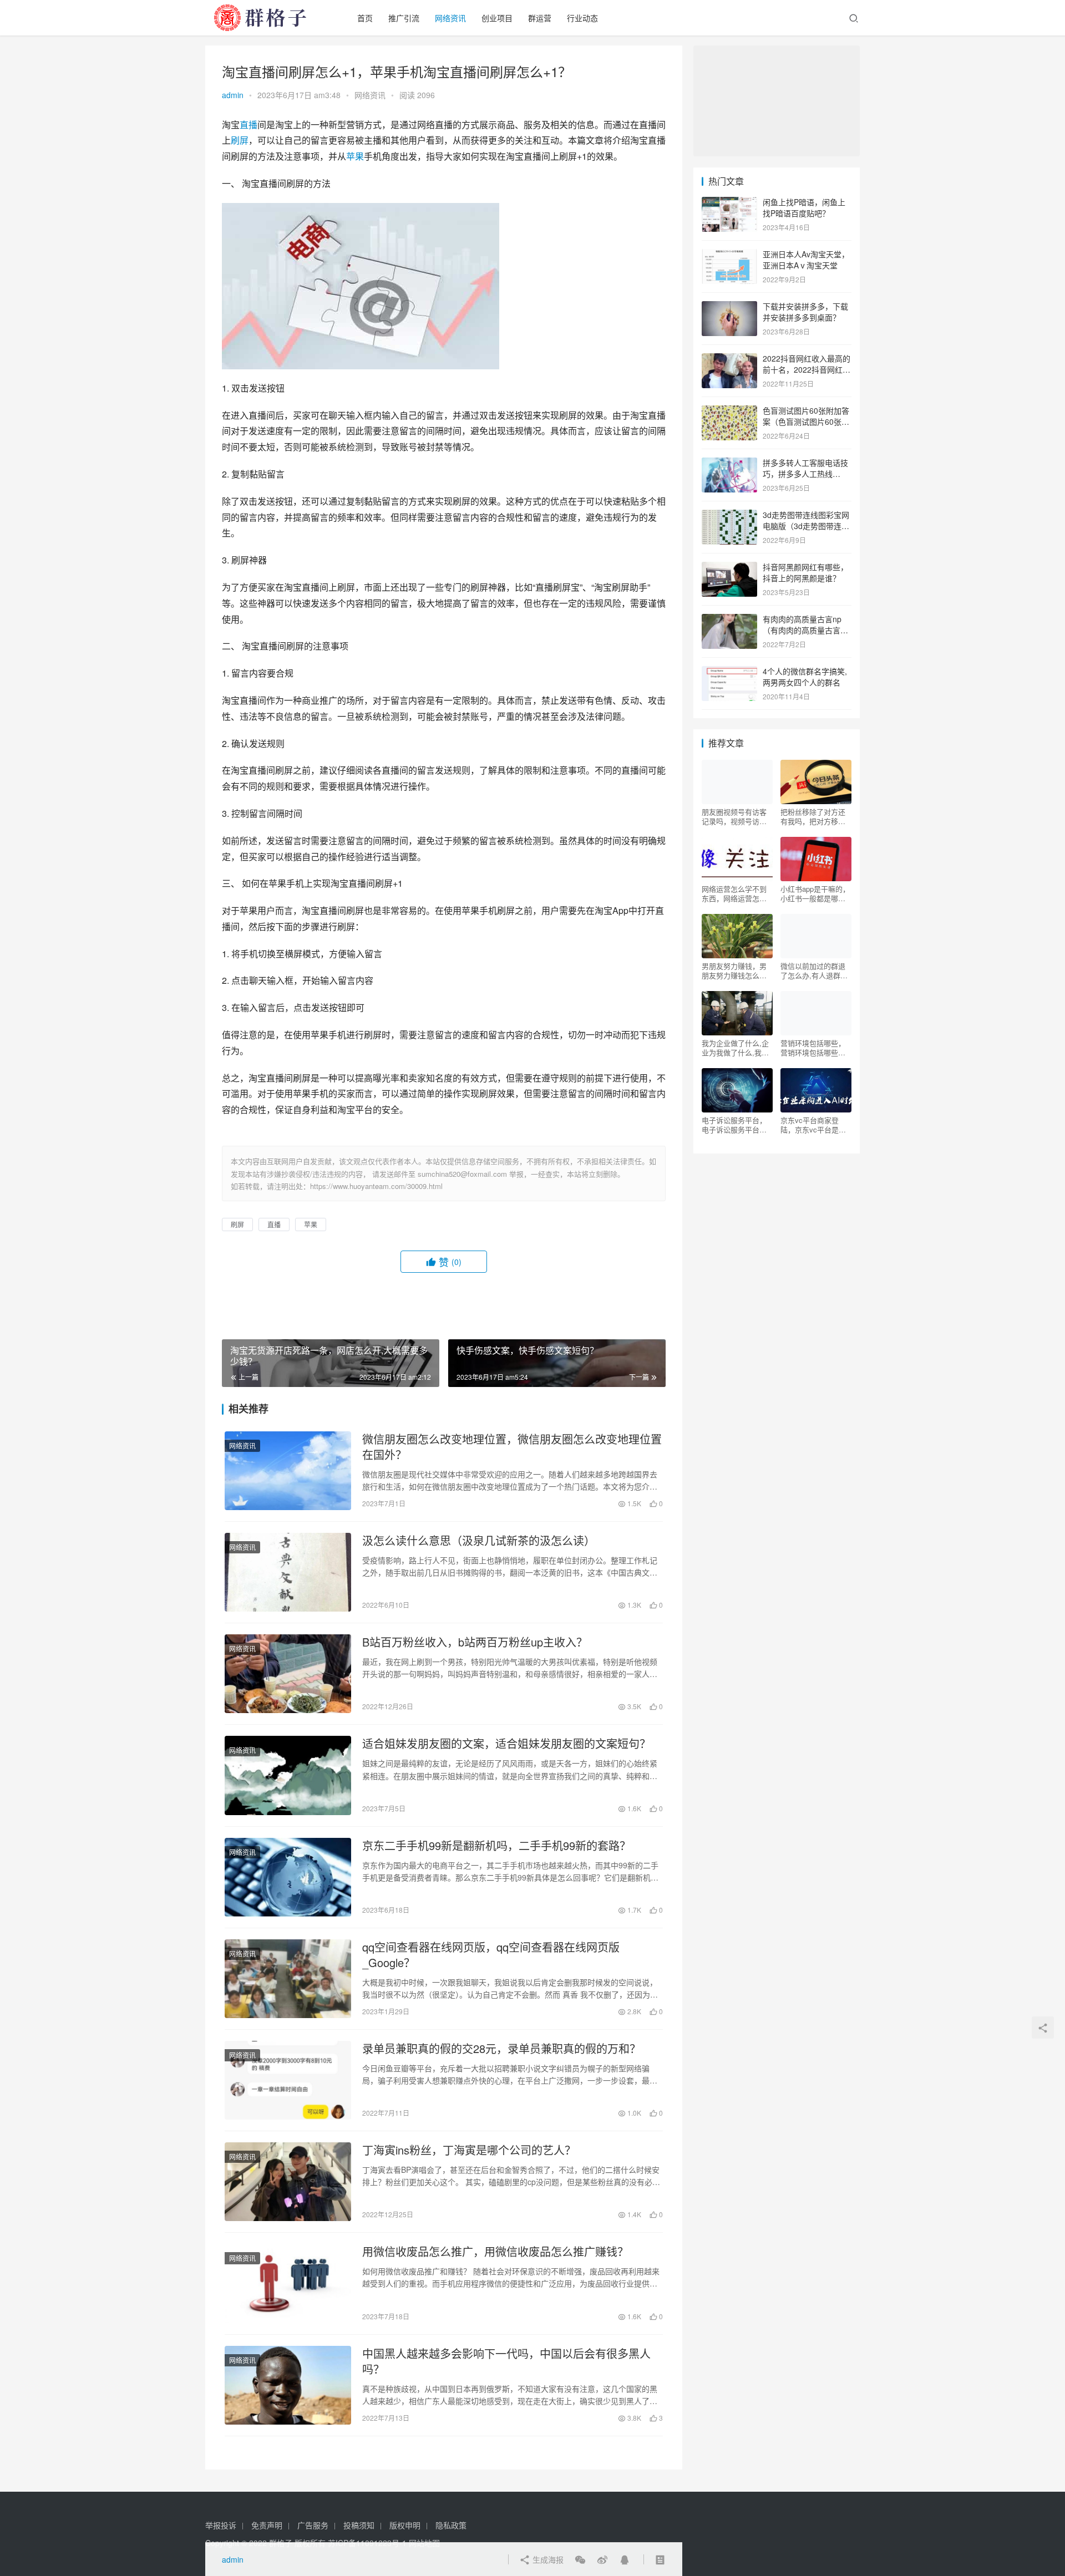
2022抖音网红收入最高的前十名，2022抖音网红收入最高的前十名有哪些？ (807, 369)
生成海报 (547, 2559)
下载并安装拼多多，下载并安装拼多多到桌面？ (805, 312)
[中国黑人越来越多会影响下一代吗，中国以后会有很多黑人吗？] (288, 2385)
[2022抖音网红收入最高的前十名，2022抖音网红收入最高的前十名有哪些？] (729, 359)
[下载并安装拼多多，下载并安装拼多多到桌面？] (729, 307)
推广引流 (404, 18)
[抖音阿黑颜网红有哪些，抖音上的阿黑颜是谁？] (729, 568)
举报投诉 (221, 2525)
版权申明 (405, 2525)
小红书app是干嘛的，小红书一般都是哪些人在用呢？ (815, 893)
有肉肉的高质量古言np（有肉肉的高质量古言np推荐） (806, 630)
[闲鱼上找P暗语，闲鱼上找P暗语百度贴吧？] (729, 203)
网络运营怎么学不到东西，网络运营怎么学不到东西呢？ (734, 893)
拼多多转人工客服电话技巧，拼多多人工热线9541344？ (805, 473)
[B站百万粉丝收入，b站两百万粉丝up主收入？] (288, 1674)
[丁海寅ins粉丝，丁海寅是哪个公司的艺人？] (288, 2182)
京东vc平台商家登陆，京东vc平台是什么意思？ (813, 1125)
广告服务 (313, 2525)
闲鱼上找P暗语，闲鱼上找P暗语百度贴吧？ (804, 207)
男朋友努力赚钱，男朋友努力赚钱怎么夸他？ (734, 971)
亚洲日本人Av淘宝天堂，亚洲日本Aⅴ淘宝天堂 (806, 260)
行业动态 (582, 18)
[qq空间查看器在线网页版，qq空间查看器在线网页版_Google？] (288, 1979)
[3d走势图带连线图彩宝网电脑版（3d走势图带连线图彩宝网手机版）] (729, 516)
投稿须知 (359, 2525)
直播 (248, 125)
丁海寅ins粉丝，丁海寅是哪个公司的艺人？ (469, 2150)
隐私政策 (451, 2525)
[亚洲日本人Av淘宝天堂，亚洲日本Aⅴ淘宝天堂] (729, 255)
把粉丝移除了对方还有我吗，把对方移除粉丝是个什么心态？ (813, 816)
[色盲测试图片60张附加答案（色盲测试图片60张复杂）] (729, 411)
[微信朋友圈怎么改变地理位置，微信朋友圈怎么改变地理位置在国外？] (288, 1471)
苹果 (355, 156)
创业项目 (497, 18)
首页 (365, 18)
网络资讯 (450, 18)
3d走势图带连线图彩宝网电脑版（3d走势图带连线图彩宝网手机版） (806, 525)
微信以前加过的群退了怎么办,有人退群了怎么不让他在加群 (814, 971)
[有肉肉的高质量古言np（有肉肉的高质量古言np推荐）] (729, 620)
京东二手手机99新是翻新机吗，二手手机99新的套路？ (496, 1846)
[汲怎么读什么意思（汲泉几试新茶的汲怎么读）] (288, 1572)
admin (233, 95)
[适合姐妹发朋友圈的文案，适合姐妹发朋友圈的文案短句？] (288, 1775)
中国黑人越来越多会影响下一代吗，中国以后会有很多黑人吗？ (506, 2361)
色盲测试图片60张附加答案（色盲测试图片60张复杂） (806, 421)
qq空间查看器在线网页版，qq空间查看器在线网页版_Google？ (491, 1955)
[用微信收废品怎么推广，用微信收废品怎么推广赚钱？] (288, 2283)
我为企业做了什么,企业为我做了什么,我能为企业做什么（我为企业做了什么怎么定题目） (735, 1048)
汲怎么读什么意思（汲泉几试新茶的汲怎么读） (479, 1541)
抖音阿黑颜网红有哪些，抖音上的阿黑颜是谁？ (805, 572)
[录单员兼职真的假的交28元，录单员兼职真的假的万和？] (288, 2080)
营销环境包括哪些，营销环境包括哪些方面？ (813, 1048)
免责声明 (267, 2525)
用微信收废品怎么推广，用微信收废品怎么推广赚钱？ (495, 2252)
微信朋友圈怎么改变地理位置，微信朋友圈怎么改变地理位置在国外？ (512, 1447)
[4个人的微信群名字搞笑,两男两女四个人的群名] (729, 672)
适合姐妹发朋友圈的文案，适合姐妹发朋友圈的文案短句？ (506, 1744)
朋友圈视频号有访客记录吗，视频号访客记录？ (734, 816)
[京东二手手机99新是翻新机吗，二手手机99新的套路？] (288, 1877)
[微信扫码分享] (580, 2559)
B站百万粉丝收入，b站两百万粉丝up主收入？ (475, 1642)
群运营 (540, 18)
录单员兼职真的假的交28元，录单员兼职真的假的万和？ (501, 2049)
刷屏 (240, 140)
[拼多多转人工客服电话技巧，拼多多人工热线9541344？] (729, 464)
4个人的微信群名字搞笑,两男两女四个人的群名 (805, 677)
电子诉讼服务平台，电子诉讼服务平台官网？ (734, 1125)
